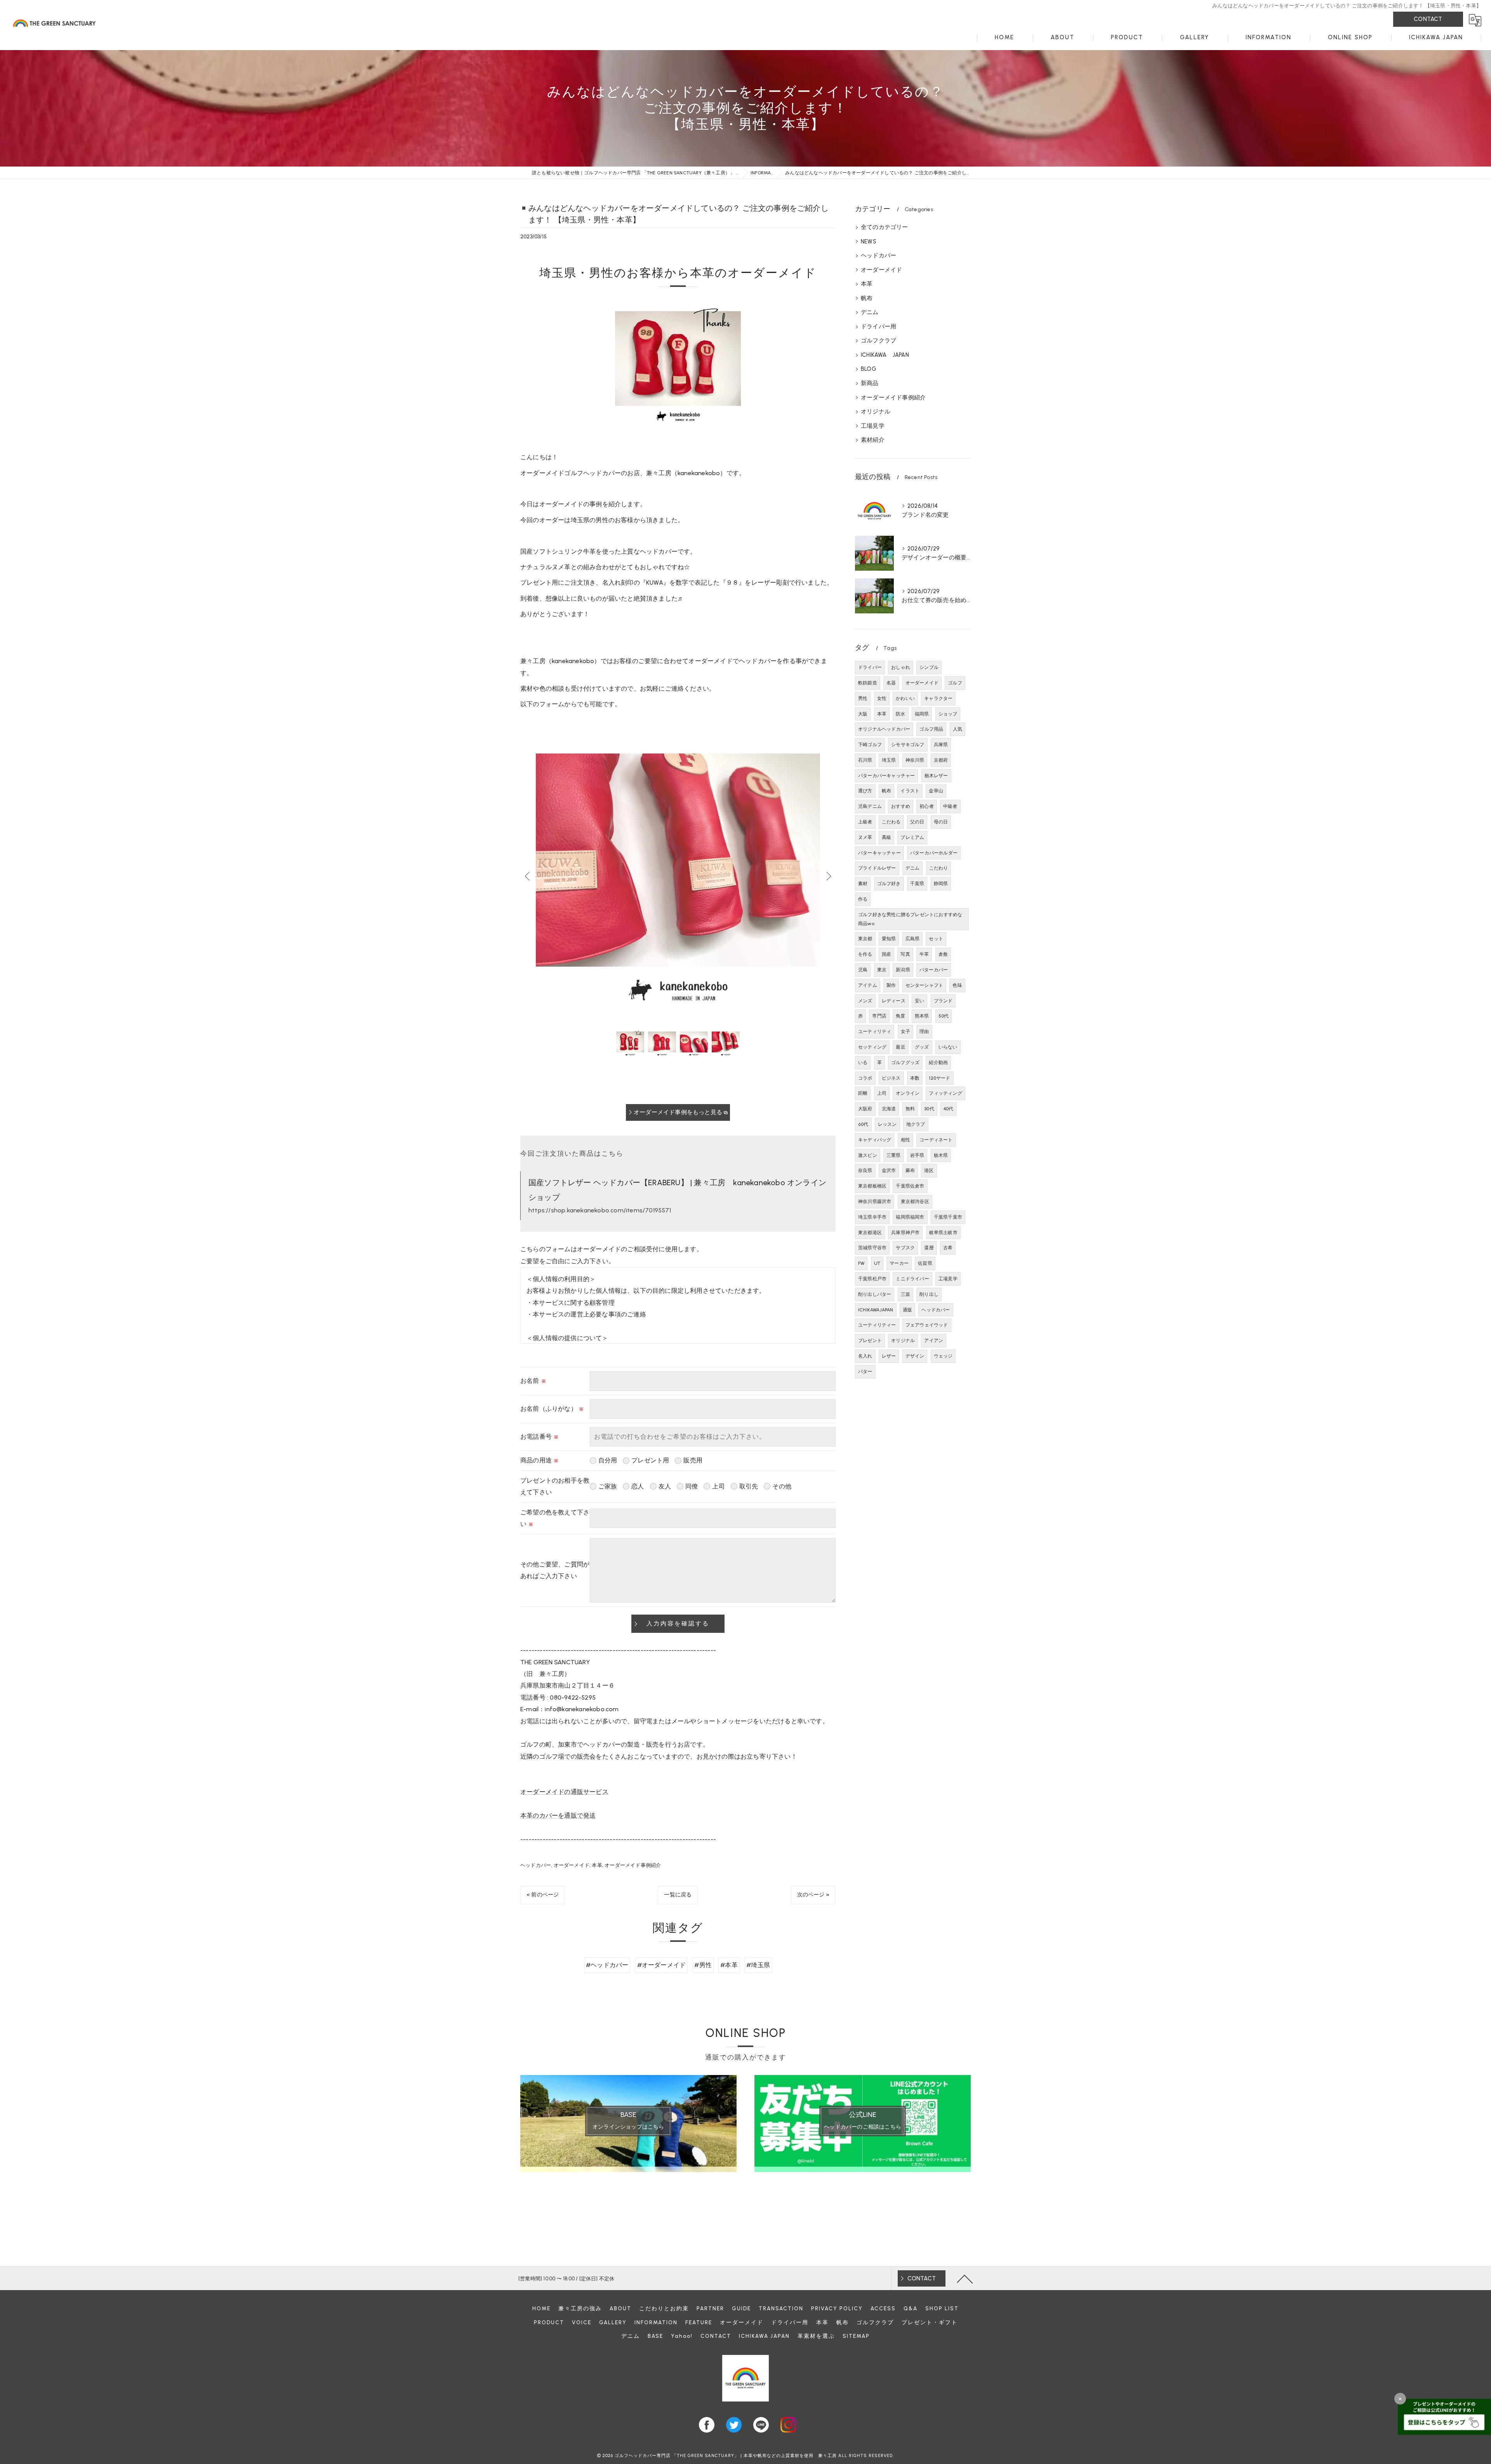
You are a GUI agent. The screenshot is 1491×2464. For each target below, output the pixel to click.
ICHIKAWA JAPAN (885, 355)
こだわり (939, 868)
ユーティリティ (875, 1031)
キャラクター (938, 698)
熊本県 (922, 1016)
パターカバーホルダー (934, 853)
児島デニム (870, 806)
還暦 (929, 1248)
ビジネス (891, 1078)
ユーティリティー (877, 1325)
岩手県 (917, 1155)
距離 (863, 1093)
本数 (915, 1078)
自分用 (608, 1460)
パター (865, 1372)
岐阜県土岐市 (943, 1233)
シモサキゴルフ (908, 745)
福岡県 (922, 714)
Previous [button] (528, 876)
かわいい (905, 698)
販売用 (693, 1460)
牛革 (924, 954)
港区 (929, 1170)
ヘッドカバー (536, 1865)
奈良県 (865, 1170)
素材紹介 (873, 440)
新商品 (870, 383)
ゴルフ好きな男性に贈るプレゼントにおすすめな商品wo (910, 919)
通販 (907, 1310)
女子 (905, 1031)
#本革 (729, 1965)
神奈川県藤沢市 (875, 1202)
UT (877, 1263)
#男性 (703, 1965)
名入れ (865, 1356)
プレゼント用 (650, 1460)
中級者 (950, 806)
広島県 (913, 939)
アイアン (934, 1341)
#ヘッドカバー (607, 1965)
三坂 (905, 1294)
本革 (597, 1865)
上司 (718, 1486)
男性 (863, 698)
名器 (891, 683)
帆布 (867, 298)
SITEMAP (856, 2336)
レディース (894, 1001)
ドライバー (870, 667)
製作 (891, 985)
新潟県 (903, 970)
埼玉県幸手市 (872, 1217)
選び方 (865, 791)
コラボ (865, 1078)
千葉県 (917, 884)
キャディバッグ (875, 1140)
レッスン (887, 1124)
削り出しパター (875, 1294)
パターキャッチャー (879, 853)
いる (863, 1063)
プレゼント (870, 1341)
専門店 (879, 1016)
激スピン (868, 1155)
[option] (678, 876)
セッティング (872, 1047)
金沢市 (889, 1170)
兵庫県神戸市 (905, 1233)
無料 (910, 1109)
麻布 (910, 1170)
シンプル (929, 667)
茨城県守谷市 (872, 1248)
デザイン (915, 1356)
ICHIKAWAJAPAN (876, 1310)
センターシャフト (924, 985)
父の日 (917, 822)
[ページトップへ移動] (965, 2278)
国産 (886, 954)
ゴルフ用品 (931, 729)
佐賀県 (925, 1263)
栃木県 (941, 1155)
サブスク (905, 1248)
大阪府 (865, 1109)
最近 (900, 1047)
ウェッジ (943, 1356)
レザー (889, 1356)
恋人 (638, 1486)
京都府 (941, 760)
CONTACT (1428, 19)
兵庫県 (941, 745)
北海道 (889, 1109)
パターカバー (934, 970)
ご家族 (608, 1486)
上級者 (865, 822)
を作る (865, 954)
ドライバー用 (878, 326)
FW (861, 1263)
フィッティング (945, 1093)
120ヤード (939, 1078)
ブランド (943, 1001)
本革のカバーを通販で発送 (558, 1815)
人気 (958, 729)
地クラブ (916, 1124)
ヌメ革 (865, 837)
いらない (948, 1047)
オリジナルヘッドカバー (884, 729)
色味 (957, 985)
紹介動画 (938, 1063)
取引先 (749, 1486)
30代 (929, 1109)
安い (919, 1001)
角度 (900, 1016)
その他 (782, 1486)
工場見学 (873, 426)
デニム (870, 312)
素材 (863, 884)
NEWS (869, 241)
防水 (900, 714)
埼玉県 (889, 760)
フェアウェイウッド (927, 1325)
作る (863, 899)
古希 (948, 1248)
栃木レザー (936, 776)
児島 (863, 970)
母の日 (941, 822)
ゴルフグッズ (905, 1063)
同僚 (692, 1486)
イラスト (910, 791)
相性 (905, 1140)
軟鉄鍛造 (868, 683)
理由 (924, 1031)
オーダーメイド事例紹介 (633, 1865)
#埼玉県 (758, 1965)
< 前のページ (543, 1895)
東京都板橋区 (872, 1186)
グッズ (922, 1047)
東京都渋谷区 (915, 1202)
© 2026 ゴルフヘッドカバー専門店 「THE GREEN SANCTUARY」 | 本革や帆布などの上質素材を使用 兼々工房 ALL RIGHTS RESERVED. (745, 2456)
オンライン (908, 1093)
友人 (665, 1486)
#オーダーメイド (662, 1965)
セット (936, 939)
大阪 (863, 714)
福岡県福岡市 (910, 1217)
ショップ (948, 714)
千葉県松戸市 (872, 1279)
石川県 (865, 760)
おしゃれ (901, 667)
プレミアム (912, 837)
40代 (949, 1109)
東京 (882, 970)
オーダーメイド (572, 1865)
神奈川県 (915, 760)
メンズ (865, 1001)
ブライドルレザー (877, 868)
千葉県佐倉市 (910, 1186)
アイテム (868, 985)
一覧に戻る (678, 1895)
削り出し (929, 1294)
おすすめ (901, 806)
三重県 (894, 1155)
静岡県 (941, 884)
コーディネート (936, 1140)
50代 (944, 1016)
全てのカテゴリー (885, 227)
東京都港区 (870, 1233)
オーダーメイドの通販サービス (564, 1792)
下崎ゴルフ (870, 745)
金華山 (936, 791)
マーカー (899, 1263)
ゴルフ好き (889, 884)
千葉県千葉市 (948, 1217)
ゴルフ (955, 683)
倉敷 (943, 954)
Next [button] (828, 876)
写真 (905, 954)
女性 (882, 698)
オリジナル (876, 412)
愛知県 (889, 939)
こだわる (891, 822)
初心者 (927, 806)
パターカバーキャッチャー (886, 776)
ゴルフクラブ (878, 340)
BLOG (869, 369)
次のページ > (813, 1895)
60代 (863, 1124)
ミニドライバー (912, 1279)
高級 (886, 837)
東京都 (865, 939)
